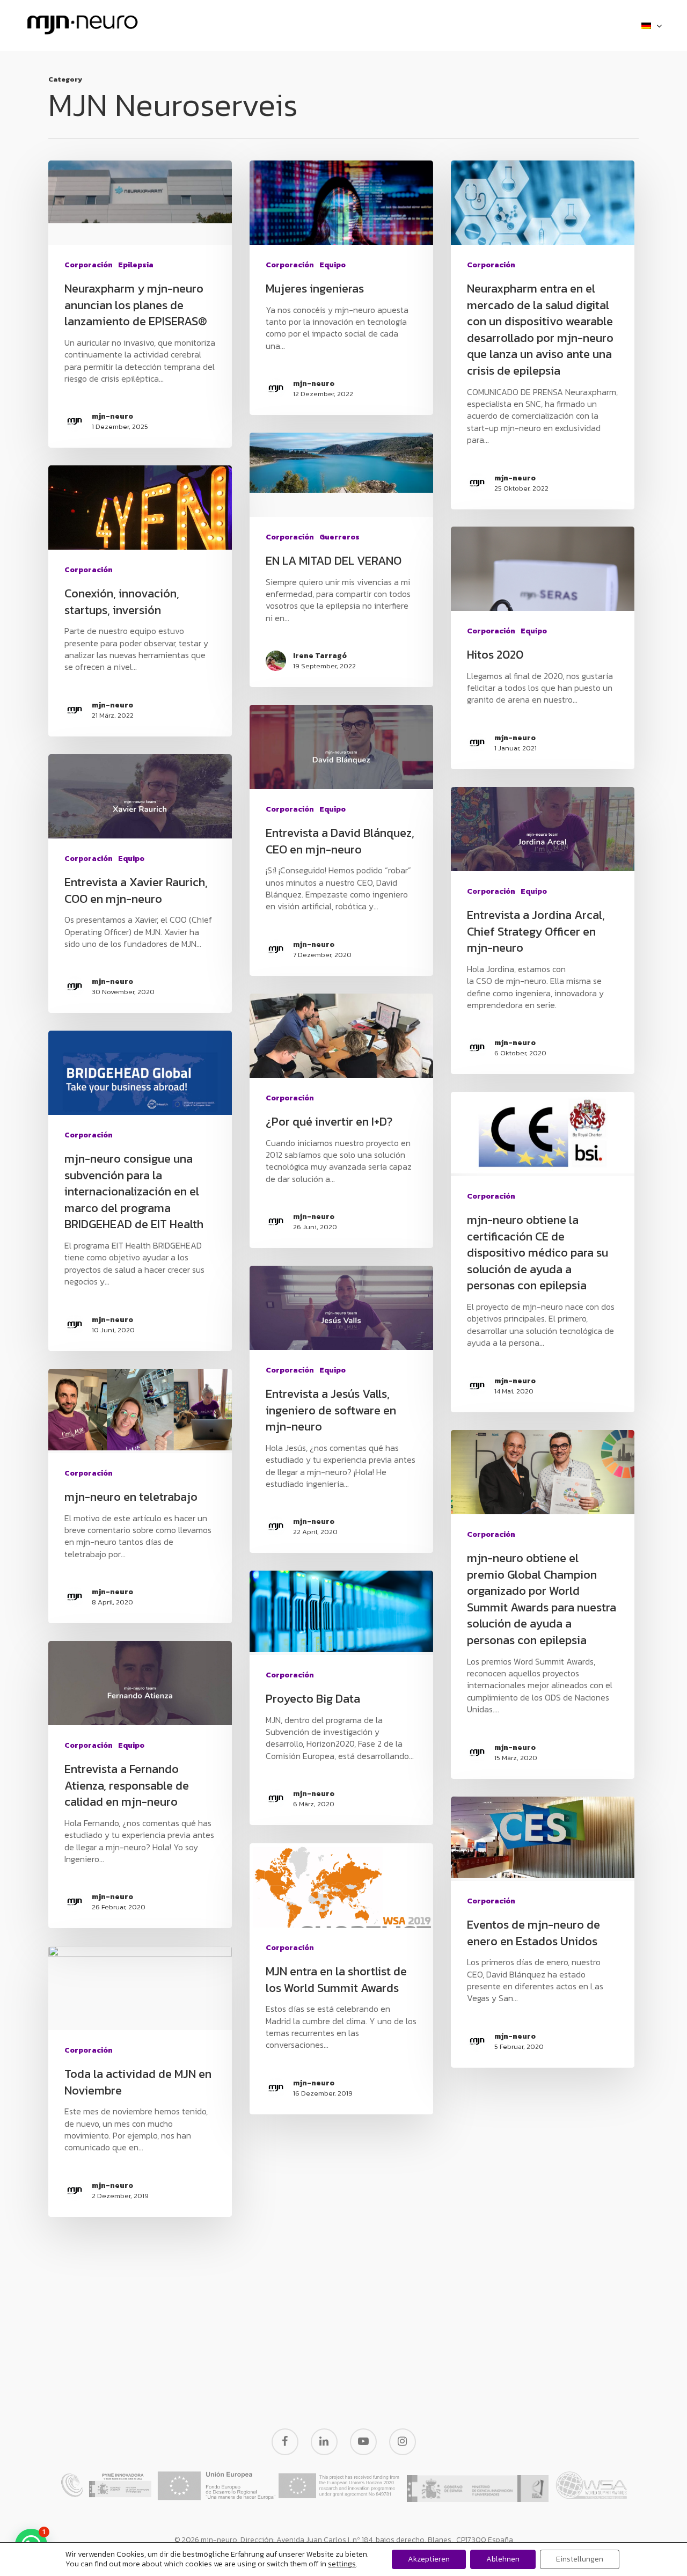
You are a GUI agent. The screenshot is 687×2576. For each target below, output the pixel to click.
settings (342, 2564)
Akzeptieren (429, 2559)
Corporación (89, 265)
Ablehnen (503, 2559)
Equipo (332, 265)
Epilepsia (136, 265)
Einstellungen (580, 2559)
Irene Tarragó (320, 656)
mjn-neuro (112, 417)
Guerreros (339, 537)
